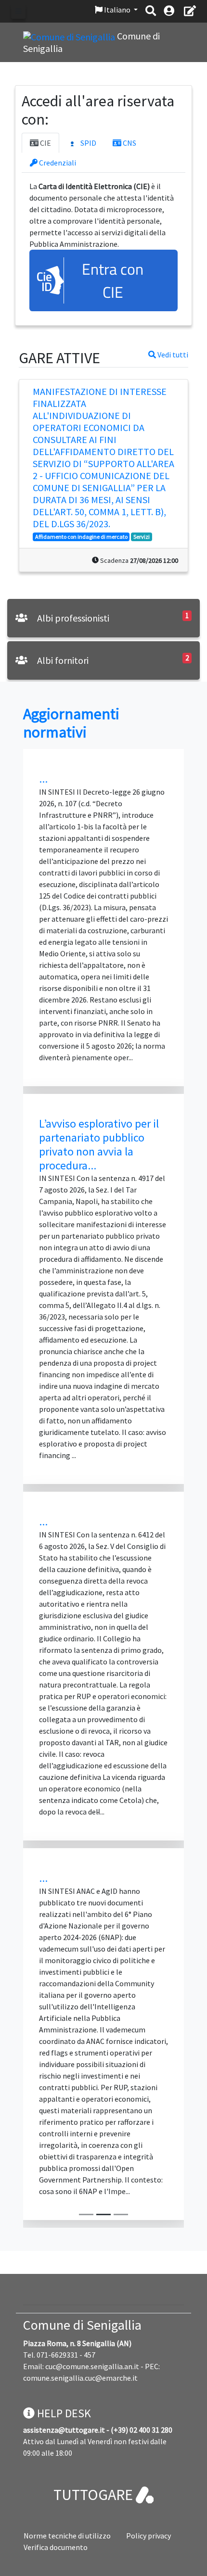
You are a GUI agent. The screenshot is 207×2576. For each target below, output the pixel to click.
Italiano (117, 10)
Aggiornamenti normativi (71, 723)
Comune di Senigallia (82, 2325)
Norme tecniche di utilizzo (67, 2536)
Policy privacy (149, 2536)
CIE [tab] (45, 143)
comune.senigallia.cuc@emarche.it (80, 2378)
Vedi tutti (172, 355)
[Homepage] (70, 36)
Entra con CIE (113, 280)
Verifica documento (56, 2547)
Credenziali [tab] (57, 163)
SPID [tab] (88, 143)
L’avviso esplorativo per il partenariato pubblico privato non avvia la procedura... (99, 1144)
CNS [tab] (129, 143)
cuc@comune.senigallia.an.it (92, 2366)
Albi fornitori (62, 660)
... (43, 779)
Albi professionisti (72, 618)
